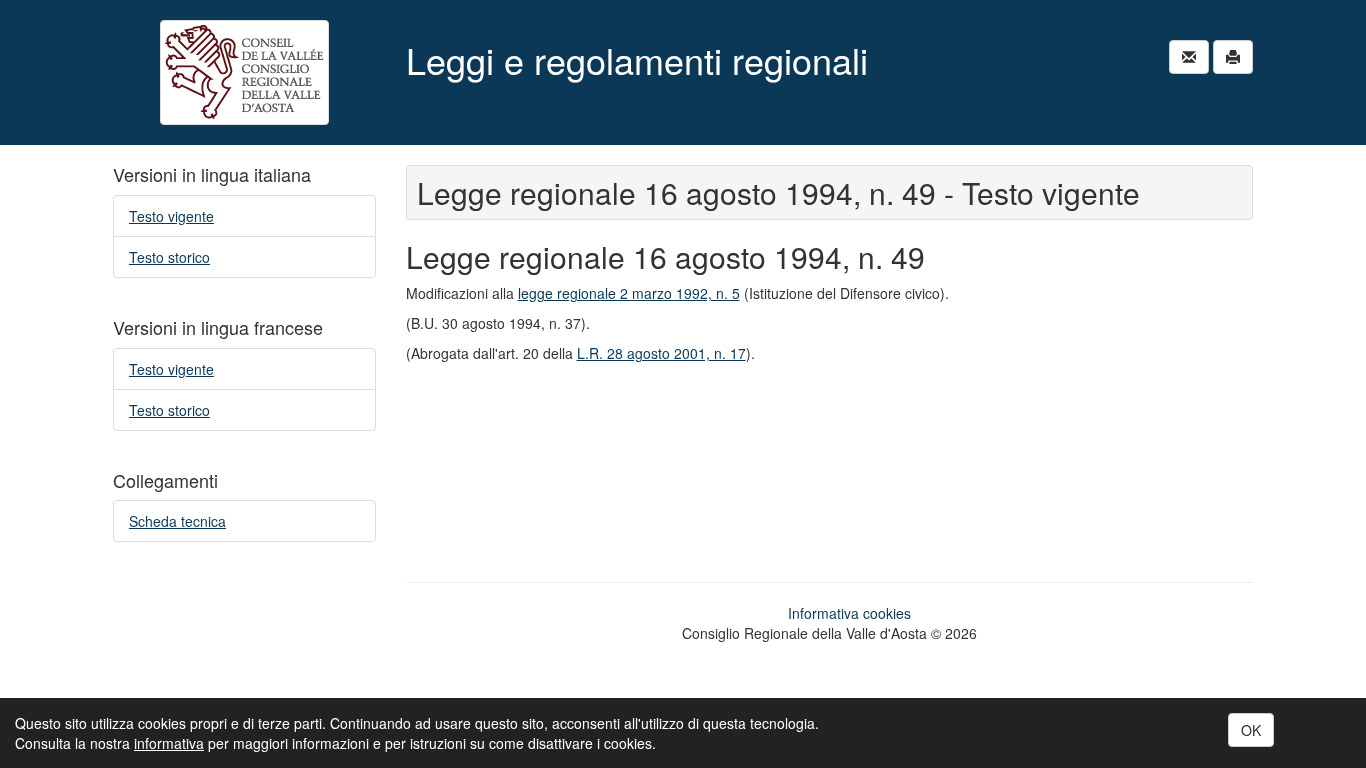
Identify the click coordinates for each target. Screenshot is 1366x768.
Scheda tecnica (177, 521)
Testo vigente (171, 216)
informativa (169, 743)
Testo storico (169, 257)
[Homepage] (244, 72)
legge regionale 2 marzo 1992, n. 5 (629, 293)
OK (1251, 730)
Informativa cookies (849, 613)
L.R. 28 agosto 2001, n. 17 (661, 353)
